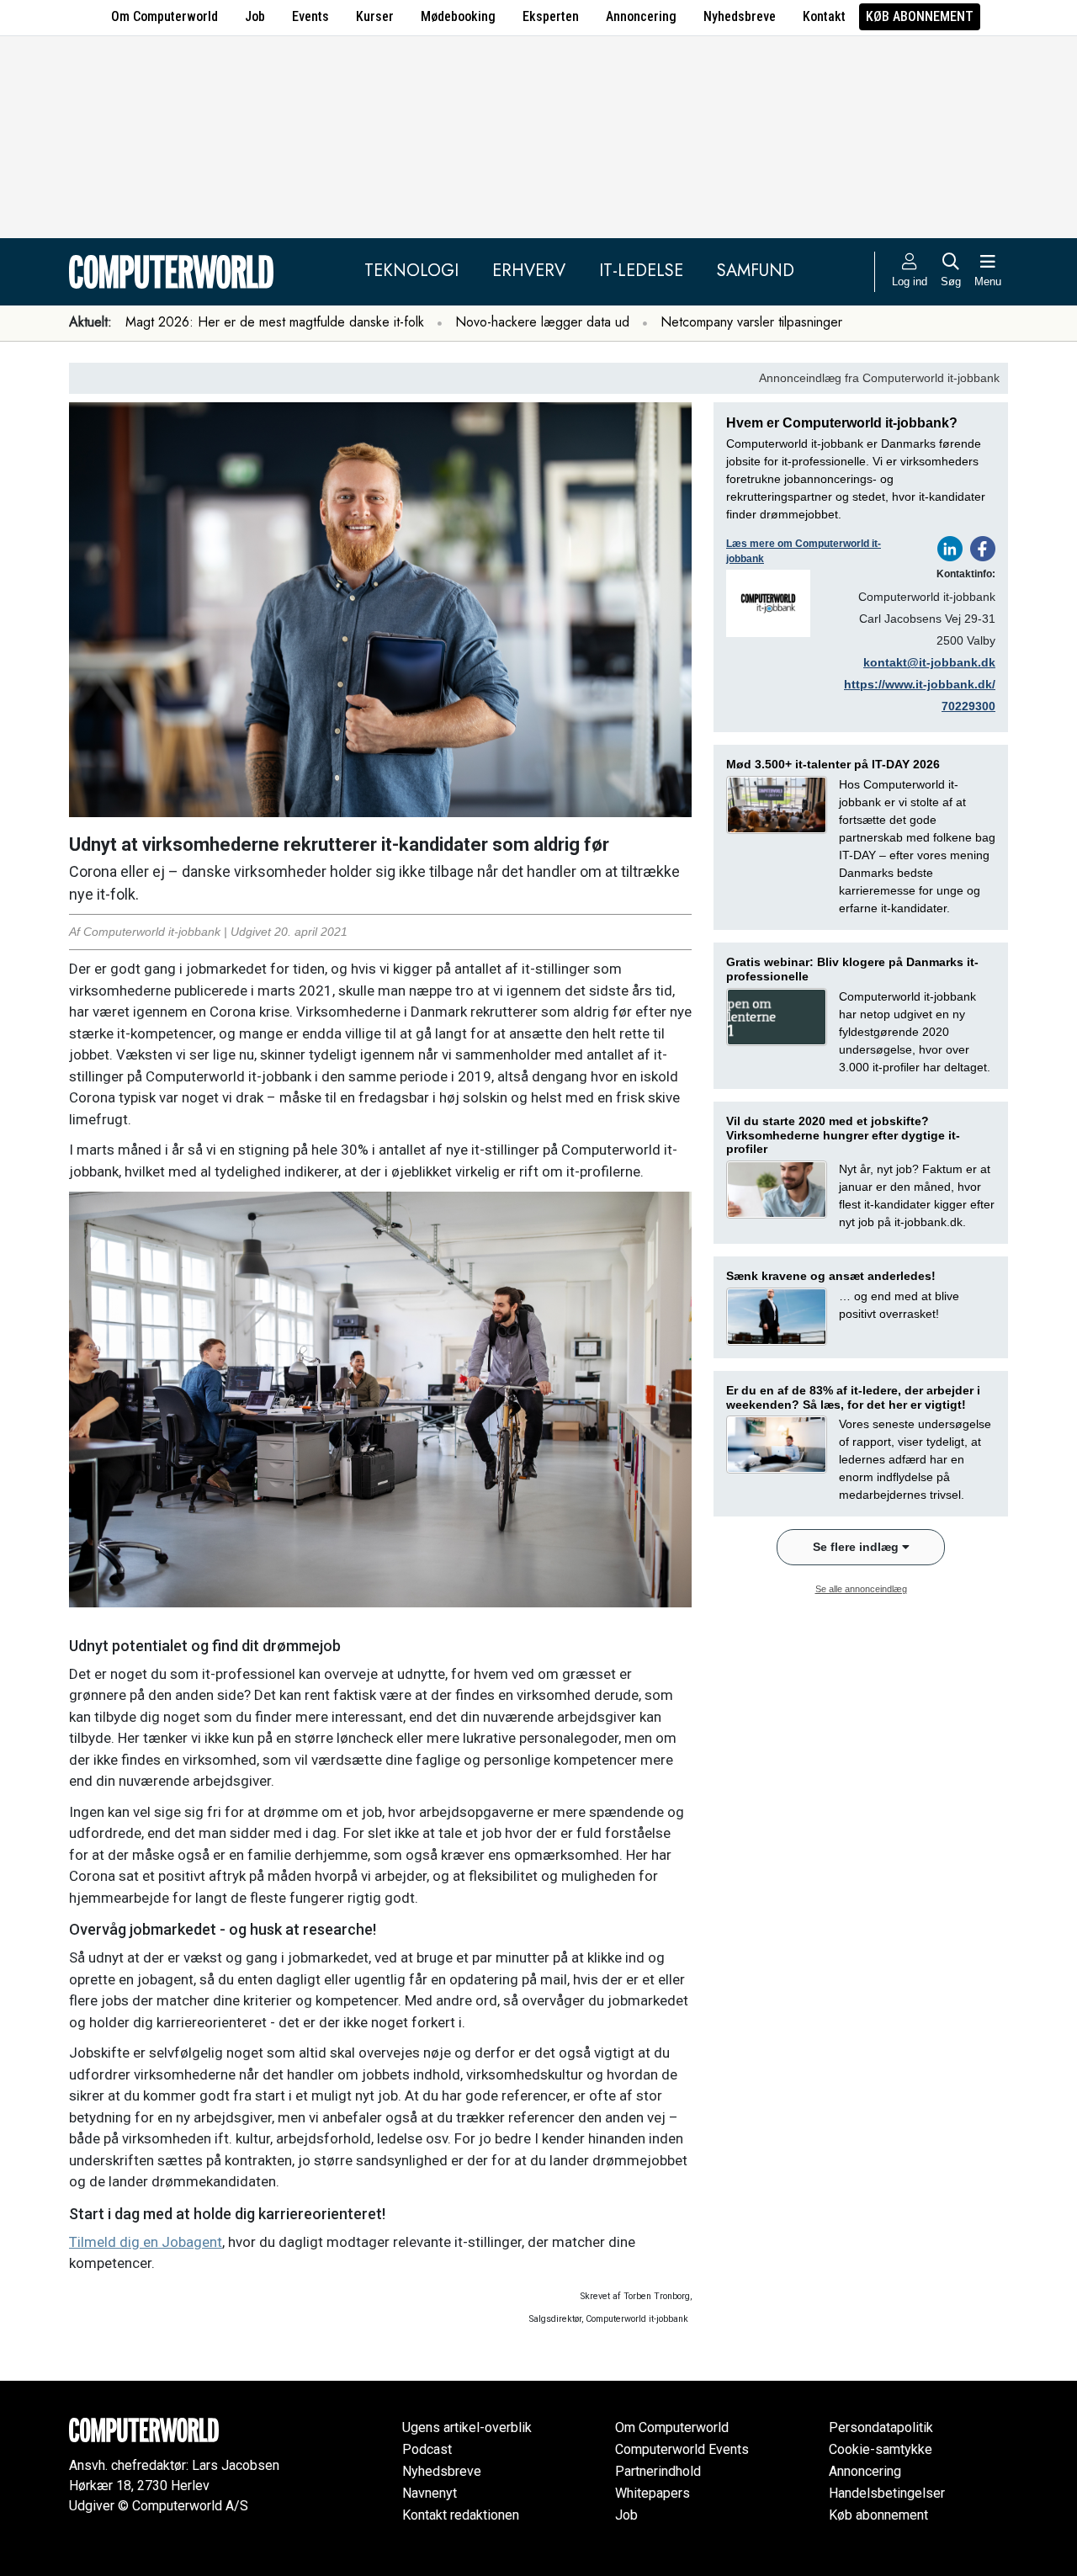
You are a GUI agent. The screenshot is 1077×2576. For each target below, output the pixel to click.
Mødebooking (458, 16)
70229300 (968, 706)
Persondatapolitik (881, 2427)
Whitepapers (653, 2493)
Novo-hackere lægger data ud (542, 322)
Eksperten (551, 16)
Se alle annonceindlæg (861, 1589)
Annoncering (641, 16)
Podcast (427, 2449)
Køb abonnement (920, 16)
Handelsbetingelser (887, 2493)
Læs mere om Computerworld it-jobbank (804, 551)
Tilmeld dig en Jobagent (146, 2242)
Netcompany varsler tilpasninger (751, 322)
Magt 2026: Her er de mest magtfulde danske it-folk (275, 322)
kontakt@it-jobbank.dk (929, 662)
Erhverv (529, 271)
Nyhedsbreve (740, 16)
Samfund (756, 271)
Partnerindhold (658, 2471)
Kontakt (824, 16)
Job (255, 16)
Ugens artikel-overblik (467, 2427)
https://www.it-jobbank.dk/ (920, 684)
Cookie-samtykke (881, 2449)
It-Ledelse (641, 271)
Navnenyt (430, 2493)
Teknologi (411, 271)
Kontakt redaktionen (461, 2515)
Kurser (375, 16)
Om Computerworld (164, 16)
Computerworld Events (682, 2449)
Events (310, 16)
